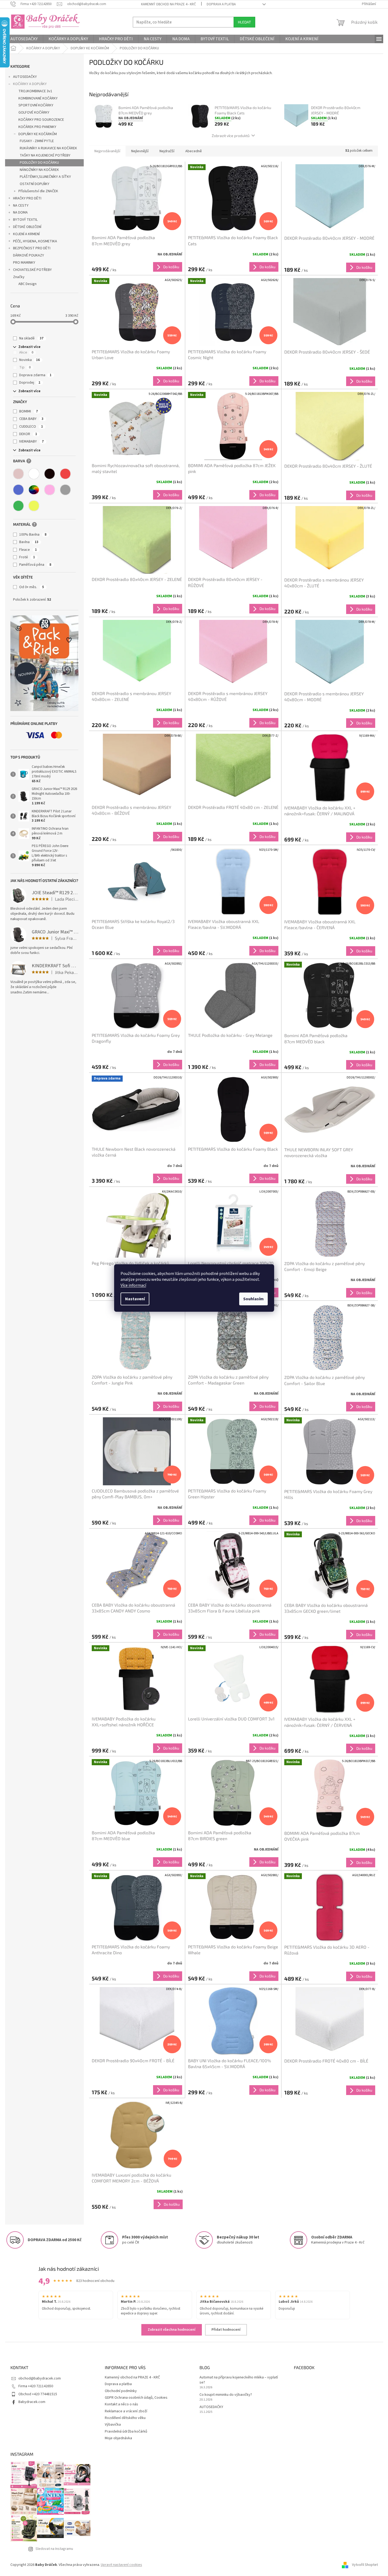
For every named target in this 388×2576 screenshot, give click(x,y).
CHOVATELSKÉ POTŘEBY (32, 270)
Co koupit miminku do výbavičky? (226, 2395)
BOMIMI (29, 411)
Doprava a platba (221, 4)
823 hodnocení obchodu (95, 2281)
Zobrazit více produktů (231, 136)
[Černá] (50, 474)
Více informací (133, 1285)
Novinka (29, 360)
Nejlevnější (140, 151)
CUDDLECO (31, 427)
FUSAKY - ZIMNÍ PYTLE (37, 141)
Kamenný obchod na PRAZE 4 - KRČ (169, 4)
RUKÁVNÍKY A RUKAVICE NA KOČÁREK (48, 148)
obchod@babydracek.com (40, 2378)
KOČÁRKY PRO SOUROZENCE (41, 120)
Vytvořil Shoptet (365, 2565)
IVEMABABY (31, 442)
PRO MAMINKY (24, 263)
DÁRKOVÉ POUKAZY (29, 255)
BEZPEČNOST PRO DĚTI (32, 248)
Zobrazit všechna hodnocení (172, 2330)
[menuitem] (24, 39)
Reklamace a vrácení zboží (126, 2411)
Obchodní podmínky (121, 2391)
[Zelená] (18, 506)
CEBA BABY (31, 419)
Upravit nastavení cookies (121, 2565)
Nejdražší (167, 151)
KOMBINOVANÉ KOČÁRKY (38, 98)
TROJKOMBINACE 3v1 (35, 91)
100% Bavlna (33, 535)
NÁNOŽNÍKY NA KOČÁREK (39, 170)
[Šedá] (65, 490)
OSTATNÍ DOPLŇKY (35, 184)
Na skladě (31, 338)
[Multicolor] (34, 490)
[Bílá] (34, 474)
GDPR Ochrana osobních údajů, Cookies (136, 2398)
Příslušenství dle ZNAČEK (38, 191)
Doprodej (30, 383)
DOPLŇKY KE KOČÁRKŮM (38, 134)
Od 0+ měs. (32, 587)
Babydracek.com (32, 2402)
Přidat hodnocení (226, 2330)
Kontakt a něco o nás (121, 2404)
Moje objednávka (118, 2438)
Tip (25, 367)
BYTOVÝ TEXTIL (25, 220)
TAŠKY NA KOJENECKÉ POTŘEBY (45, 155)
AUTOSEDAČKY (25, 77)
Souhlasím (253, 1299)
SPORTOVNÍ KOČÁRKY (36, 105)
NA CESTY (21, 206)
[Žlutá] (34, 506)
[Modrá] (18, 490)
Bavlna (29, 542)
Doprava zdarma (35, 375)
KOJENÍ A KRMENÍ (26, 234)
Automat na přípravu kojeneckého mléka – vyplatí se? (239, 2380)
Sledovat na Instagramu (54, 2549)
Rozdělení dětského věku (125, 2418)
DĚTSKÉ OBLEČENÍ (27, 227)
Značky (19, 277)
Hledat (244, 22)
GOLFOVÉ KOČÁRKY (34, 113)
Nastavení (135, 1299)
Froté (27, 557)
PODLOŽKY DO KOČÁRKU (39, 163)
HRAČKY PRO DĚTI (27, 198)
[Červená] (65, 474)
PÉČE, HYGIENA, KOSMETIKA (35, 241)
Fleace (28, 550)
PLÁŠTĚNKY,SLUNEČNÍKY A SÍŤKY (45, 177)
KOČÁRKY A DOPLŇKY (30, 84)
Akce (26, 352)
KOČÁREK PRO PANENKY (37, 127)
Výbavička (113, 2425)
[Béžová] (18, 474)
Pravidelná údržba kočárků (126, 2431)
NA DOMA (20, 212)
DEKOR (28, 434)
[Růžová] (50, 490)
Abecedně (194, 151)
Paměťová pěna (35, 565)
